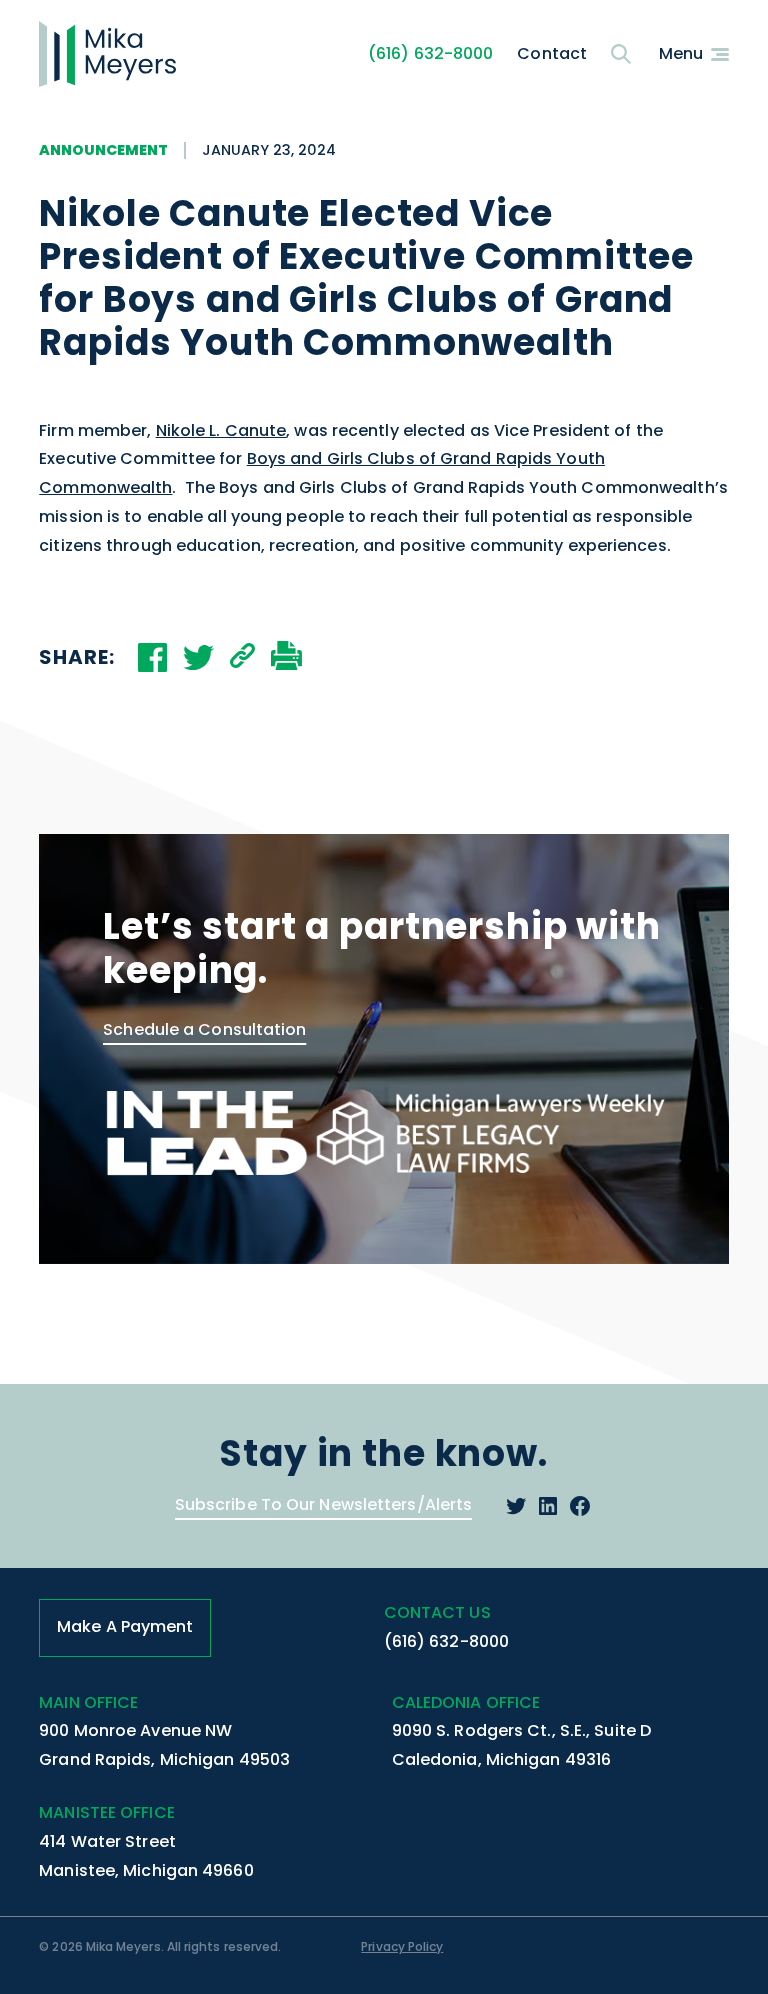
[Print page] (286, 657)
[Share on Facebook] (152, 657)
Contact (552, 53)
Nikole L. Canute (221, 430)
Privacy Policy (402, 1946)
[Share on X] (198, 657)
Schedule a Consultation (204, 1029)
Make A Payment (125, 1626)
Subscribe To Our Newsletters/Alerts (324, 1504)
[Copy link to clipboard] (242, 657)
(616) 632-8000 (430, 53)
